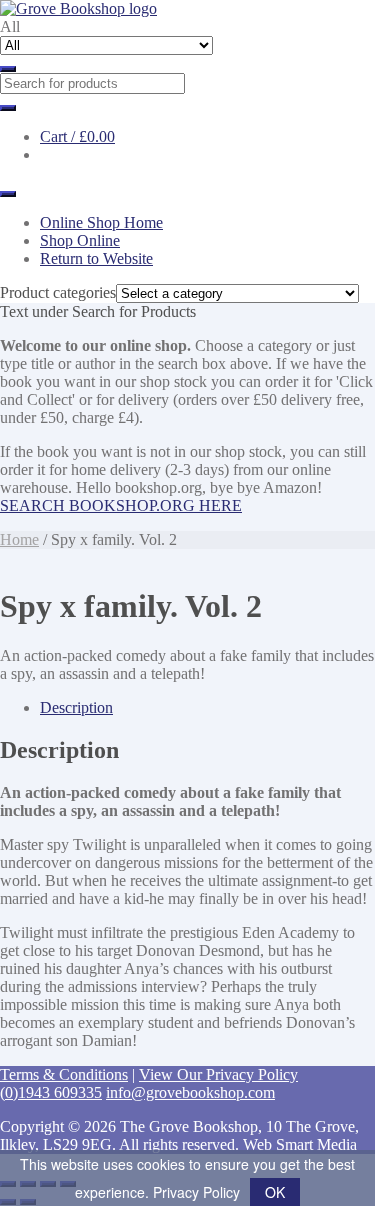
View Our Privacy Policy (218, 1074)
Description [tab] (76, 707)
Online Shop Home (101, 222)
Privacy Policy (196, 1192)
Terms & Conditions (64, 1074)
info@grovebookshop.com (190, 1092)
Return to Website (96, 258)
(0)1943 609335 (51, 1092)
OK (275, 1192)
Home (19, 539)
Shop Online (80, 240)
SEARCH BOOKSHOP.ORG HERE (121, 505)
